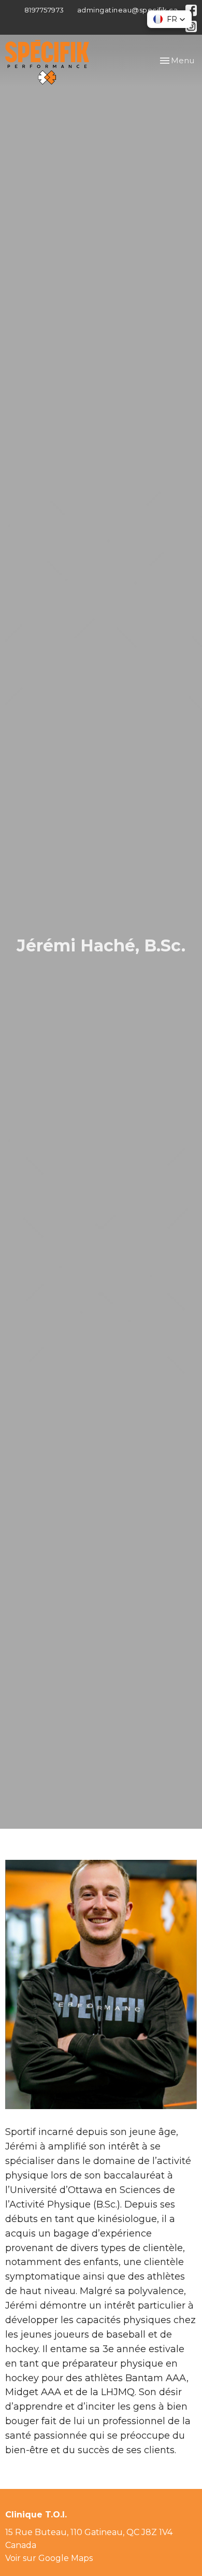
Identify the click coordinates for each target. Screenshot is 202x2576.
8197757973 (44, 10)
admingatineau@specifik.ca (128, 10)
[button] (169, 19)
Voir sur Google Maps (49, 2558)
